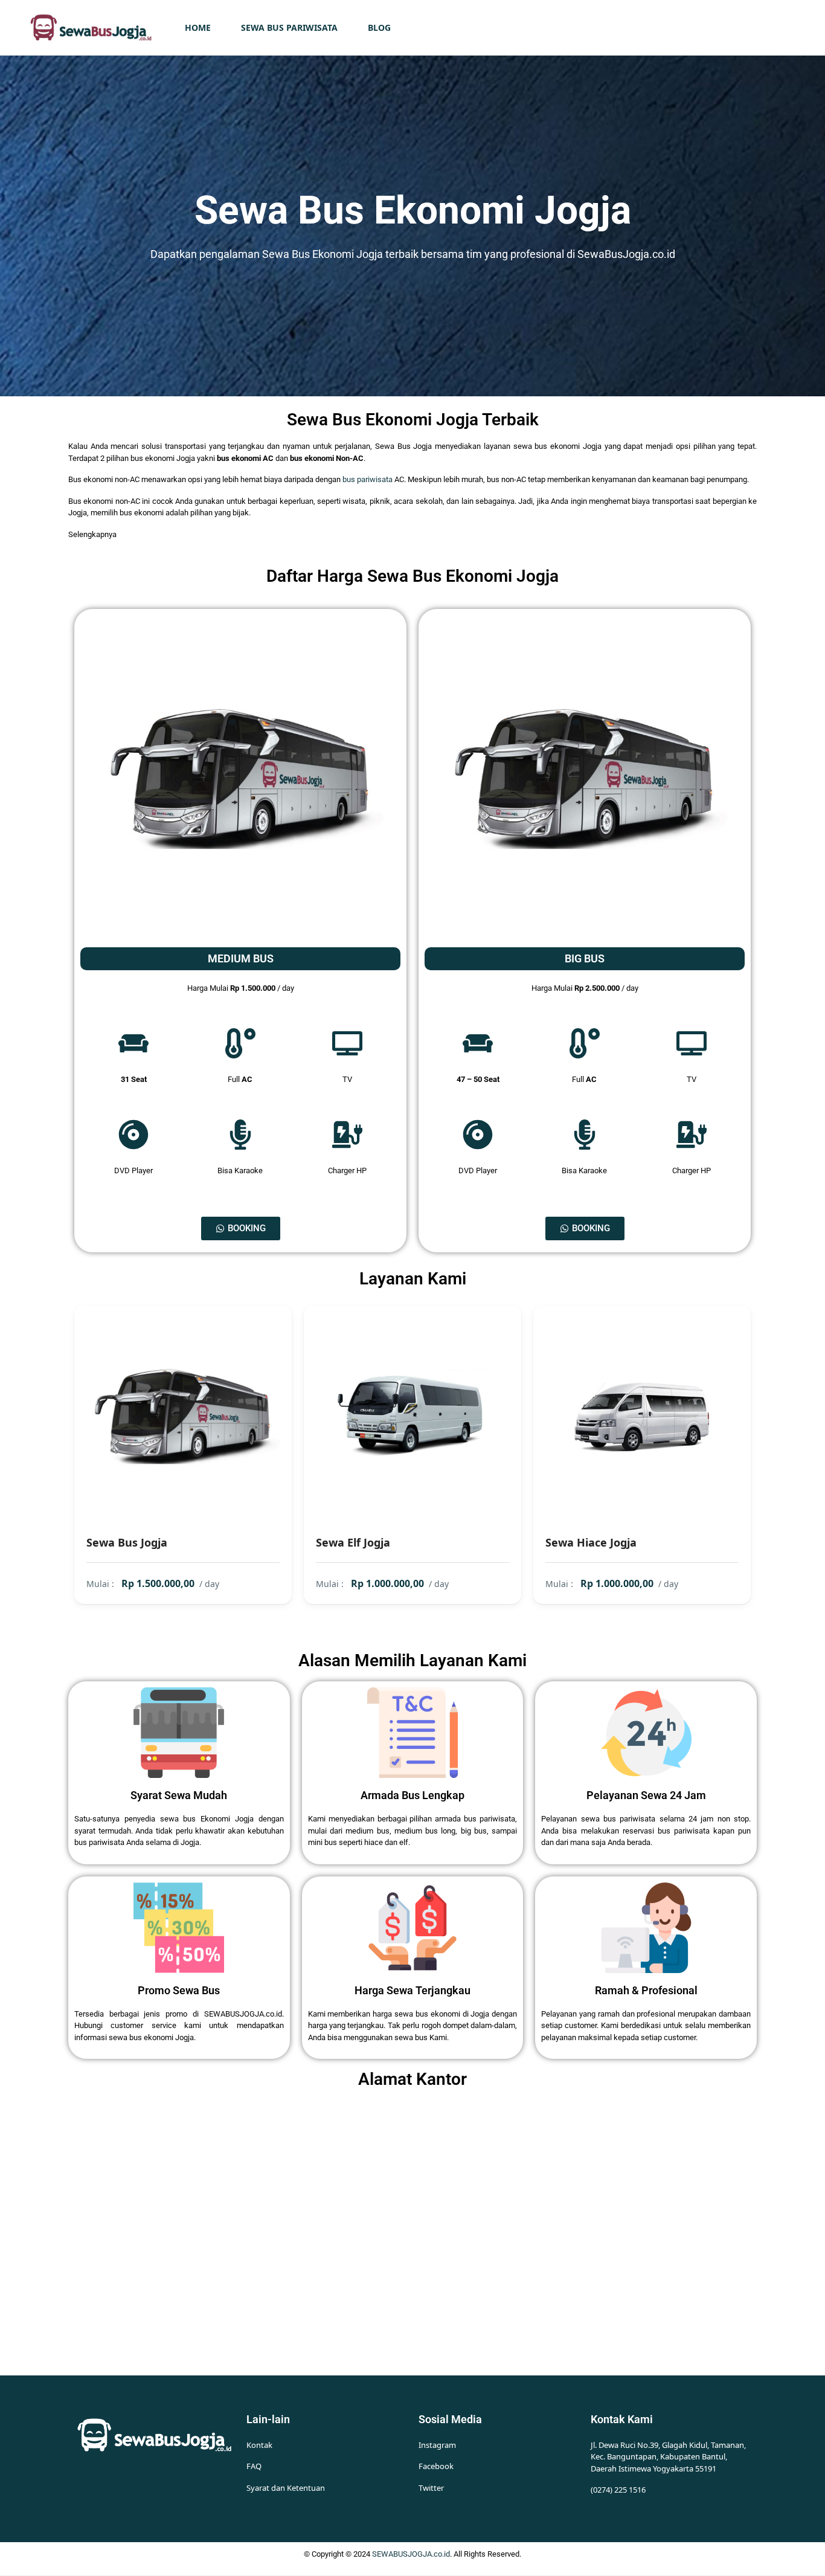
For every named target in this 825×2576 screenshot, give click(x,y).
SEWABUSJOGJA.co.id (411, 2554)
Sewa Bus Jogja (127, 1542)
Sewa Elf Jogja (353, 1542)
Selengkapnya (92, 534)
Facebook (436, 2466)
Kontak (259, 2445)
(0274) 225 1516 (618, 2490)
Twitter (431, 2488)
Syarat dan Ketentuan (286, 2488)
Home (198, 27)
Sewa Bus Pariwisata (289, 27)
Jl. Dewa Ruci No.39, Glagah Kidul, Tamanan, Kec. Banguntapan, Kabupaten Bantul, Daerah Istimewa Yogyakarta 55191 (668, 2457)
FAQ (254, 2466)
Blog (379, 27)
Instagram (437, 2445)
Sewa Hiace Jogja (591, 1542)
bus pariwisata (368, 479)
